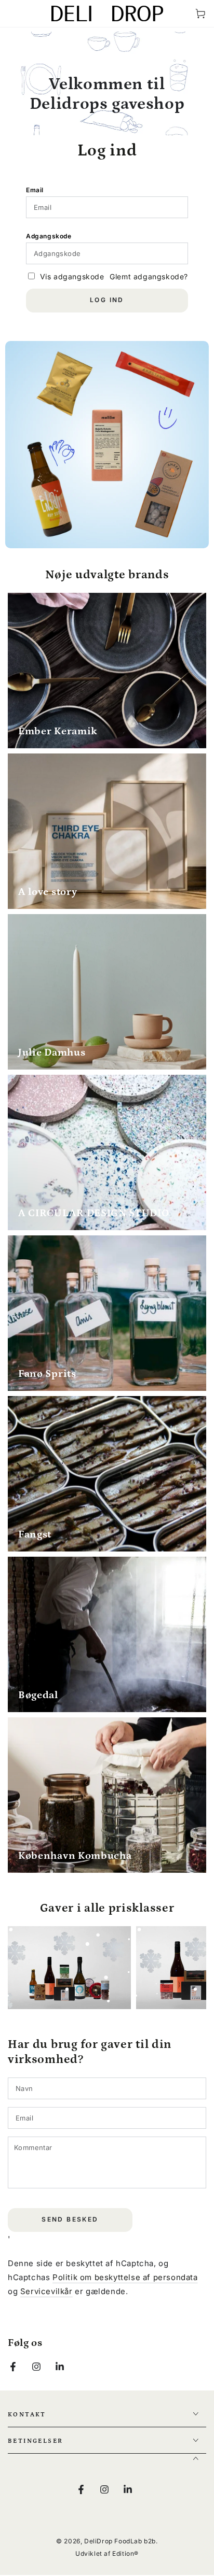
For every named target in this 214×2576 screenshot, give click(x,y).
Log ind (107, 300)
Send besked (70, 2219)
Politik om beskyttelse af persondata (125, 2277)
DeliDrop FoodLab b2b (120, 2541)
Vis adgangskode (72, 276)
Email (35, 190)
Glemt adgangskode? (149, 276)
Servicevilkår (46, 2291)
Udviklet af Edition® (107, 2553)
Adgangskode (49, 236)
